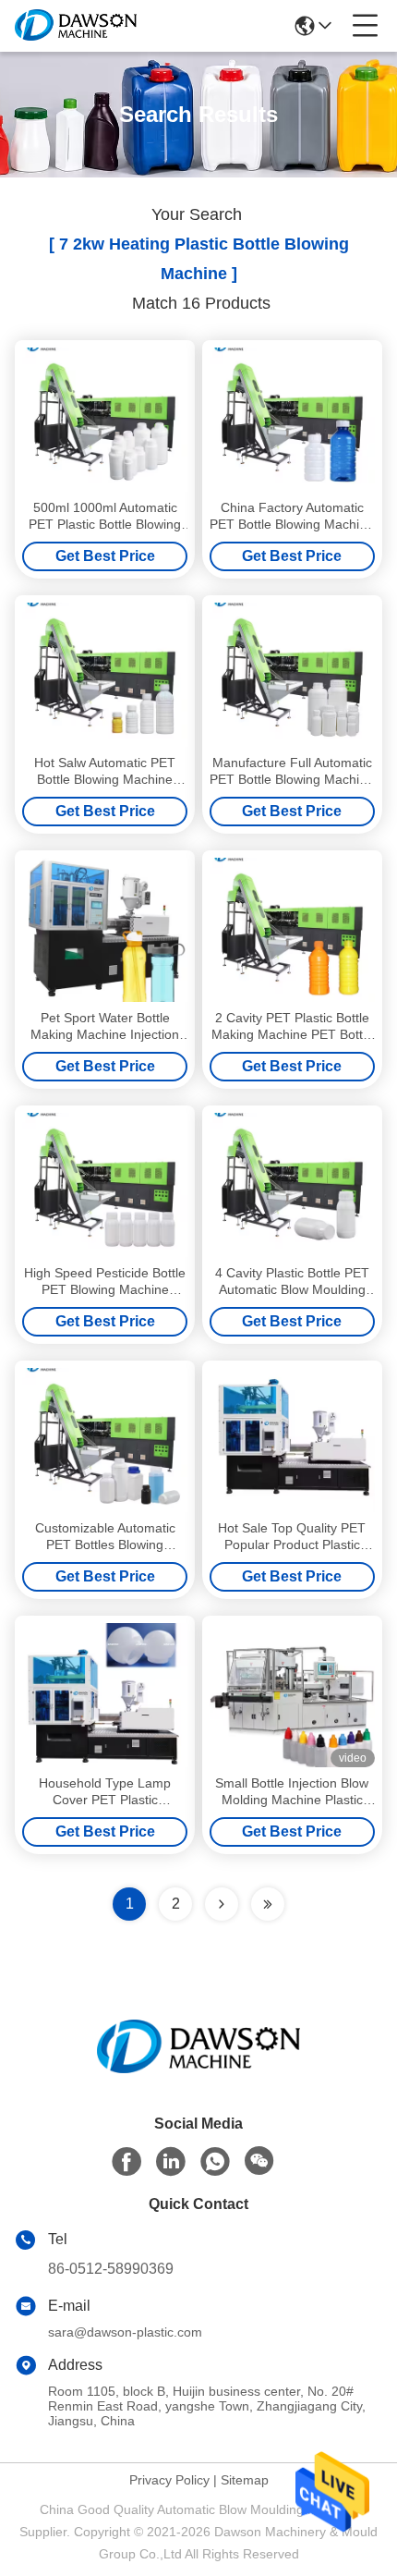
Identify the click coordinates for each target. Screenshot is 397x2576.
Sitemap (245, 2480)
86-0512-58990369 (111, 2269)
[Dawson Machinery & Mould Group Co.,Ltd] (76, 26)
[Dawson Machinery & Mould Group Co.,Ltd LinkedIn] (171, 2162)
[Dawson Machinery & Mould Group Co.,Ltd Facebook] (126, 2162)
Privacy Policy (169, 2480)
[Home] (198, 2069)
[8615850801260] (215, 2162)
